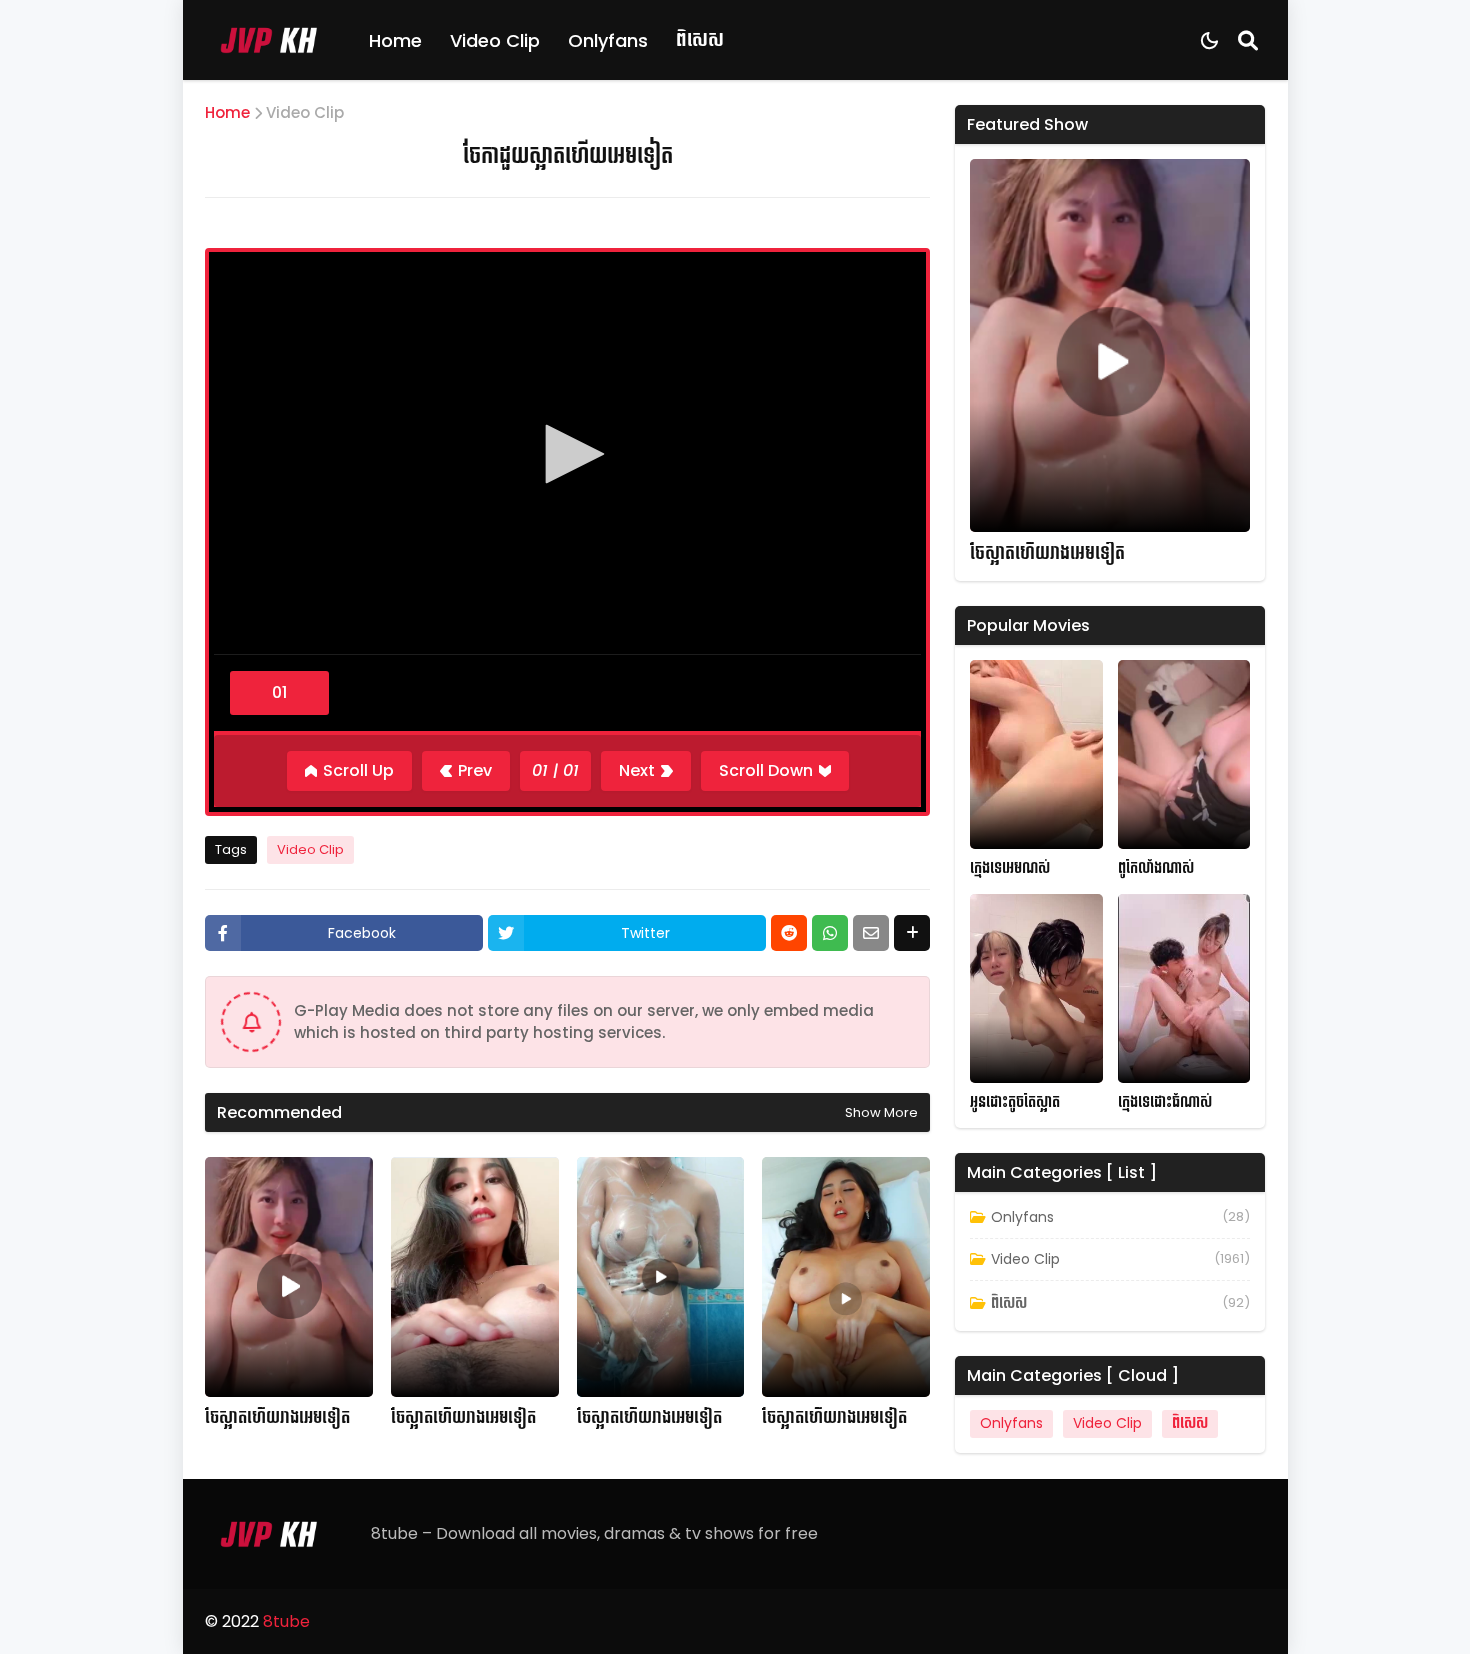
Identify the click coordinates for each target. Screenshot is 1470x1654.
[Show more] (912, 933)
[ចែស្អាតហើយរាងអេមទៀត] (289, 1277)
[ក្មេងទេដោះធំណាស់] (1184, 988)
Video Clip (495, 40)
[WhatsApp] (830, 933)
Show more (881, 1112)
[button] (568, 454)
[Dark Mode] (1209, 40)
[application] (567, 456)
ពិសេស (700, 39)
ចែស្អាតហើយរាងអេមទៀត (277, 1418)
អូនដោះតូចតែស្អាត (1015, 1102)
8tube (286, 1621)
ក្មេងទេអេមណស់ (1010, 868)
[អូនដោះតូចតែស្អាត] (1036, 988)
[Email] (871, 933)
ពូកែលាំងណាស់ (1156, 868)
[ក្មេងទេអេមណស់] (1036, 754)
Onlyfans (608, 40)
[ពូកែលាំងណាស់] (1184, 754)
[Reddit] (789, 933)
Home (395, 40)
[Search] (1248, 40)
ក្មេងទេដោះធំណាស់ (1165, 1102)
